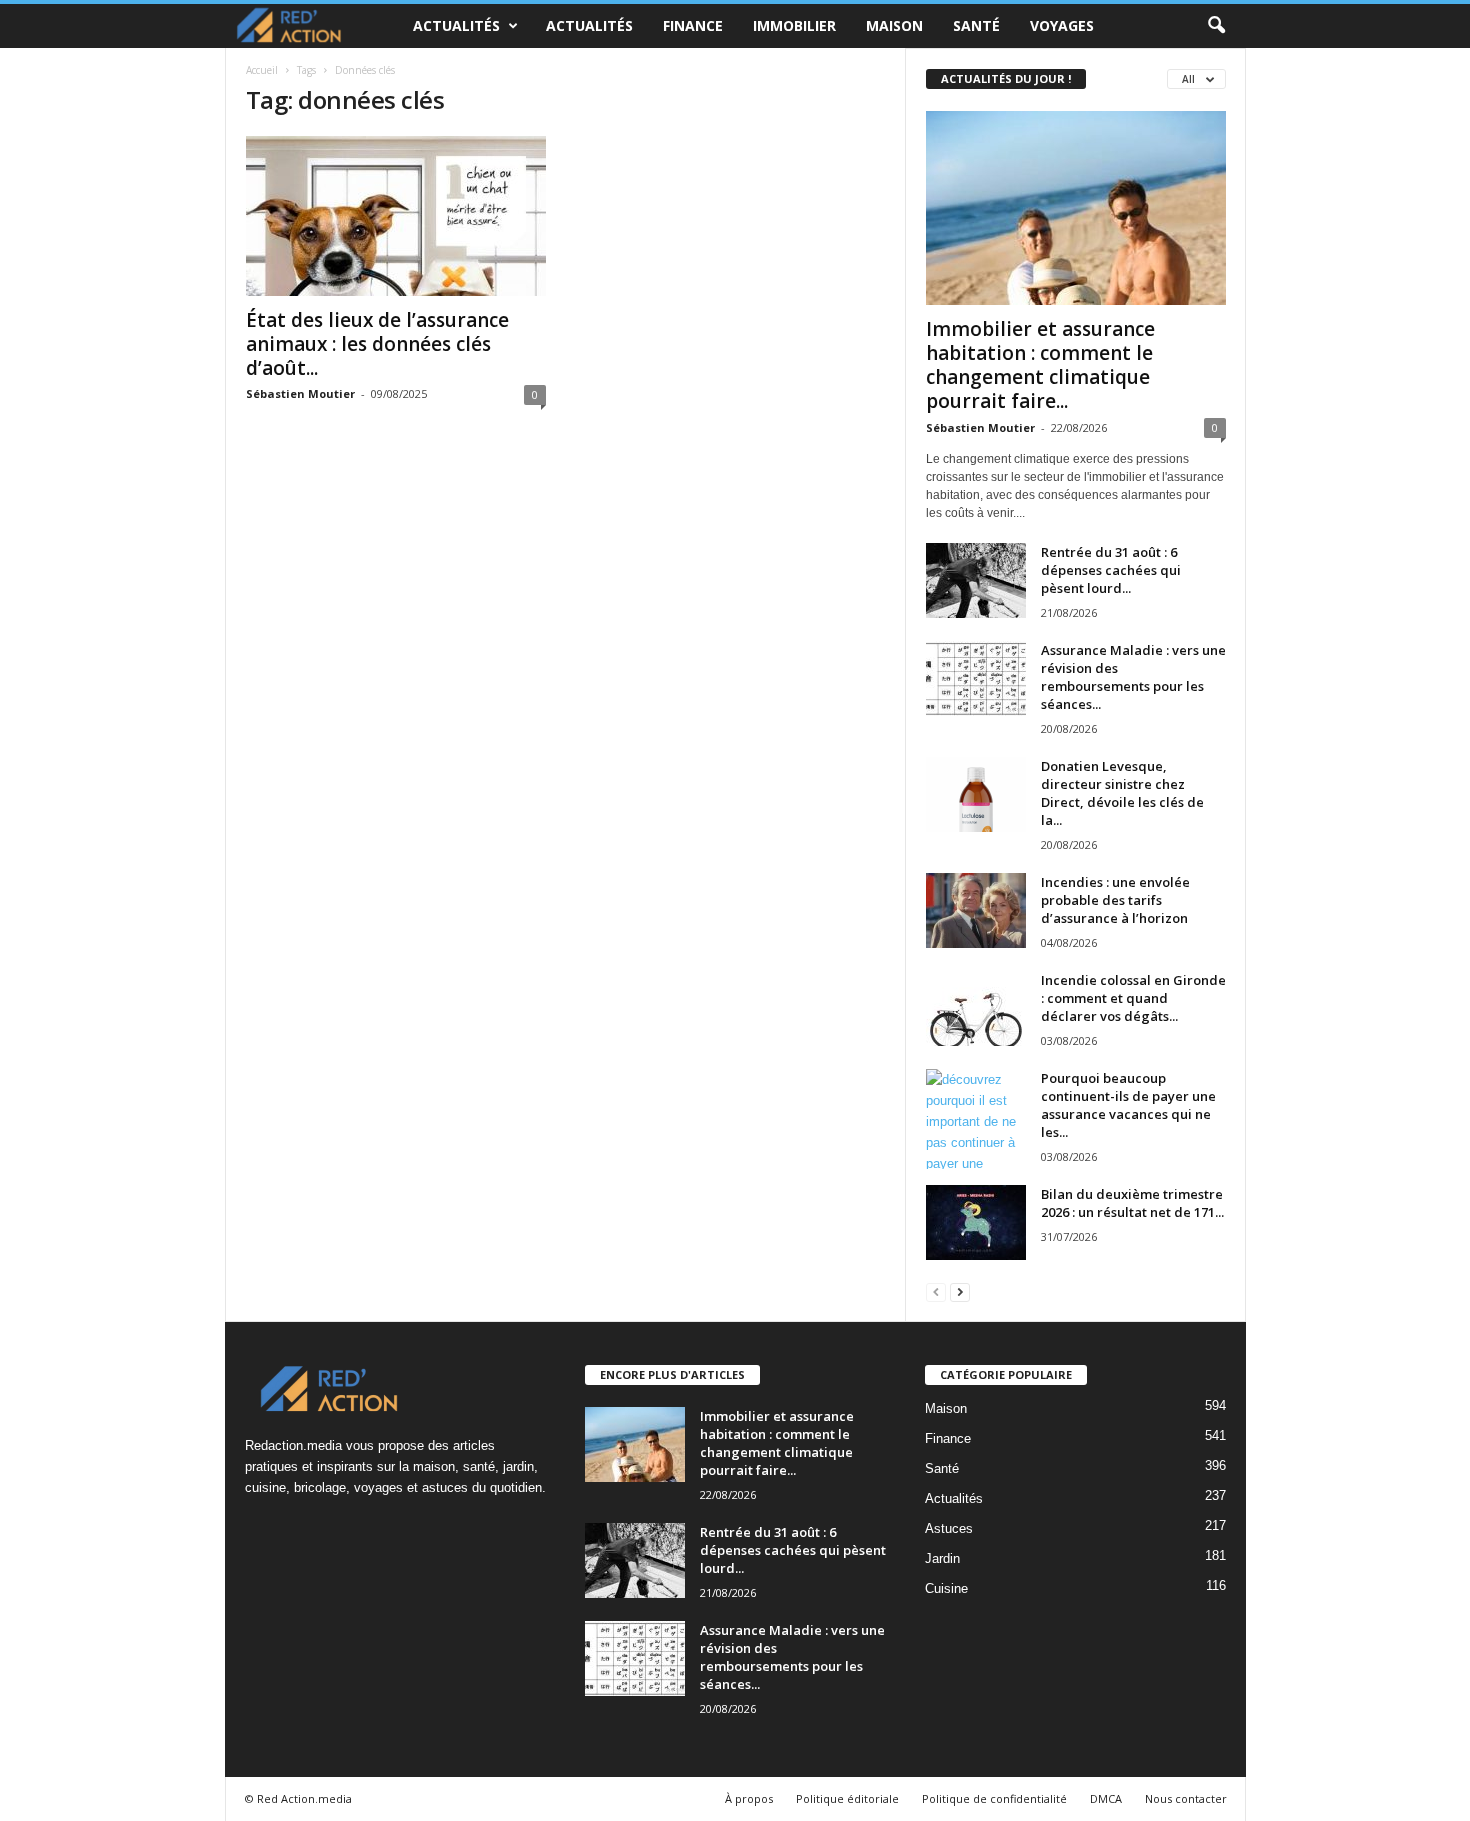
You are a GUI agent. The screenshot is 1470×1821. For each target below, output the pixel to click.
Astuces (949, 1528)
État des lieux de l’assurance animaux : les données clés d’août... (377, 344)
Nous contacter (1186, 1798)
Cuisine (946, 1588)
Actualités (456, 25)
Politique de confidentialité (994, 1798)
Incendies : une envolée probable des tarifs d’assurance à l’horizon (1115, 900)
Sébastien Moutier (300, 393)
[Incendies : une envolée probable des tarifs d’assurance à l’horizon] (976, 910)
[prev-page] (936, 1291)
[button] (1216, 26)
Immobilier (794, 25)
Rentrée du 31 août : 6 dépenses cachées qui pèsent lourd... (1111, 570)
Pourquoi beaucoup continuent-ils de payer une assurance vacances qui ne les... (1128, 1105)
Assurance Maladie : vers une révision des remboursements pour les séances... (1133, 677)
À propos (749, 1798)
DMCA (1106, 1798)
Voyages (1062, 25)
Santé (976, 25)
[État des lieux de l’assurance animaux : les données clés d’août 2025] (396, 216)
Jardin (942, 1558)
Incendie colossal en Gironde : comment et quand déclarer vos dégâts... (1133, 998)
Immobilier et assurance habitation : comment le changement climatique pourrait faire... (1040, 365)
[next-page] (960, 1291)
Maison (894, 25)
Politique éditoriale (847, 1798)
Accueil (262, 70)
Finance (693, 25)
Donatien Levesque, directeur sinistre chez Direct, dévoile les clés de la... (1122, 793)
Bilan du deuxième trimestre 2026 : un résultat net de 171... (1132, 1203)
